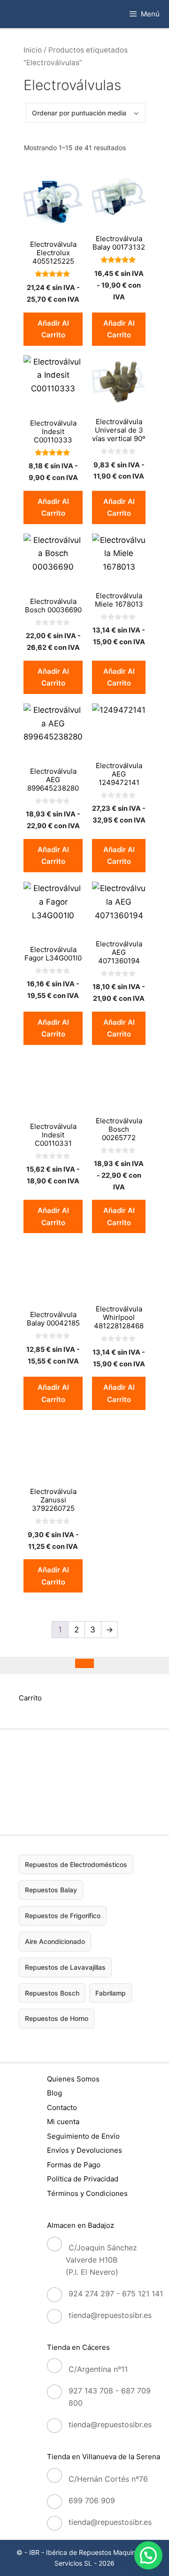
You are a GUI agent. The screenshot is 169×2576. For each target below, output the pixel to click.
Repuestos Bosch (52, 1993)
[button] (148, 2555)
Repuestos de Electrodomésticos (76, 1864)
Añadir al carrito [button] (53, 329)
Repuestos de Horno (57, 2018)
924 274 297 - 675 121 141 (116, 2294)
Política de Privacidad (83, 2179)
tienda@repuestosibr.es (110, 2315)
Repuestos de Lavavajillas (65, 1967)
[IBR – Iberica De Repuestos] (18, 14)
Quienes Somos (73, 2079)
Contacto (62, 2107)
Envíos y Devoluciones (84, 2150)
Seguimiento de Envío (83, 2136)
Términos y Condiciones (87, 2193)
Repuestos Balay (51, 1890)
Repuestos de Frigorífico (63, 1916)
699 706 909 (92, 2500)
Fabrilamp (111, 1993)
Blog (54, 2093)
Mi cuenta (63, 2122)
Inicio (33, 50)
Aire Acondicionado (55, 1941)
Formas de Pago (74, 2165)
